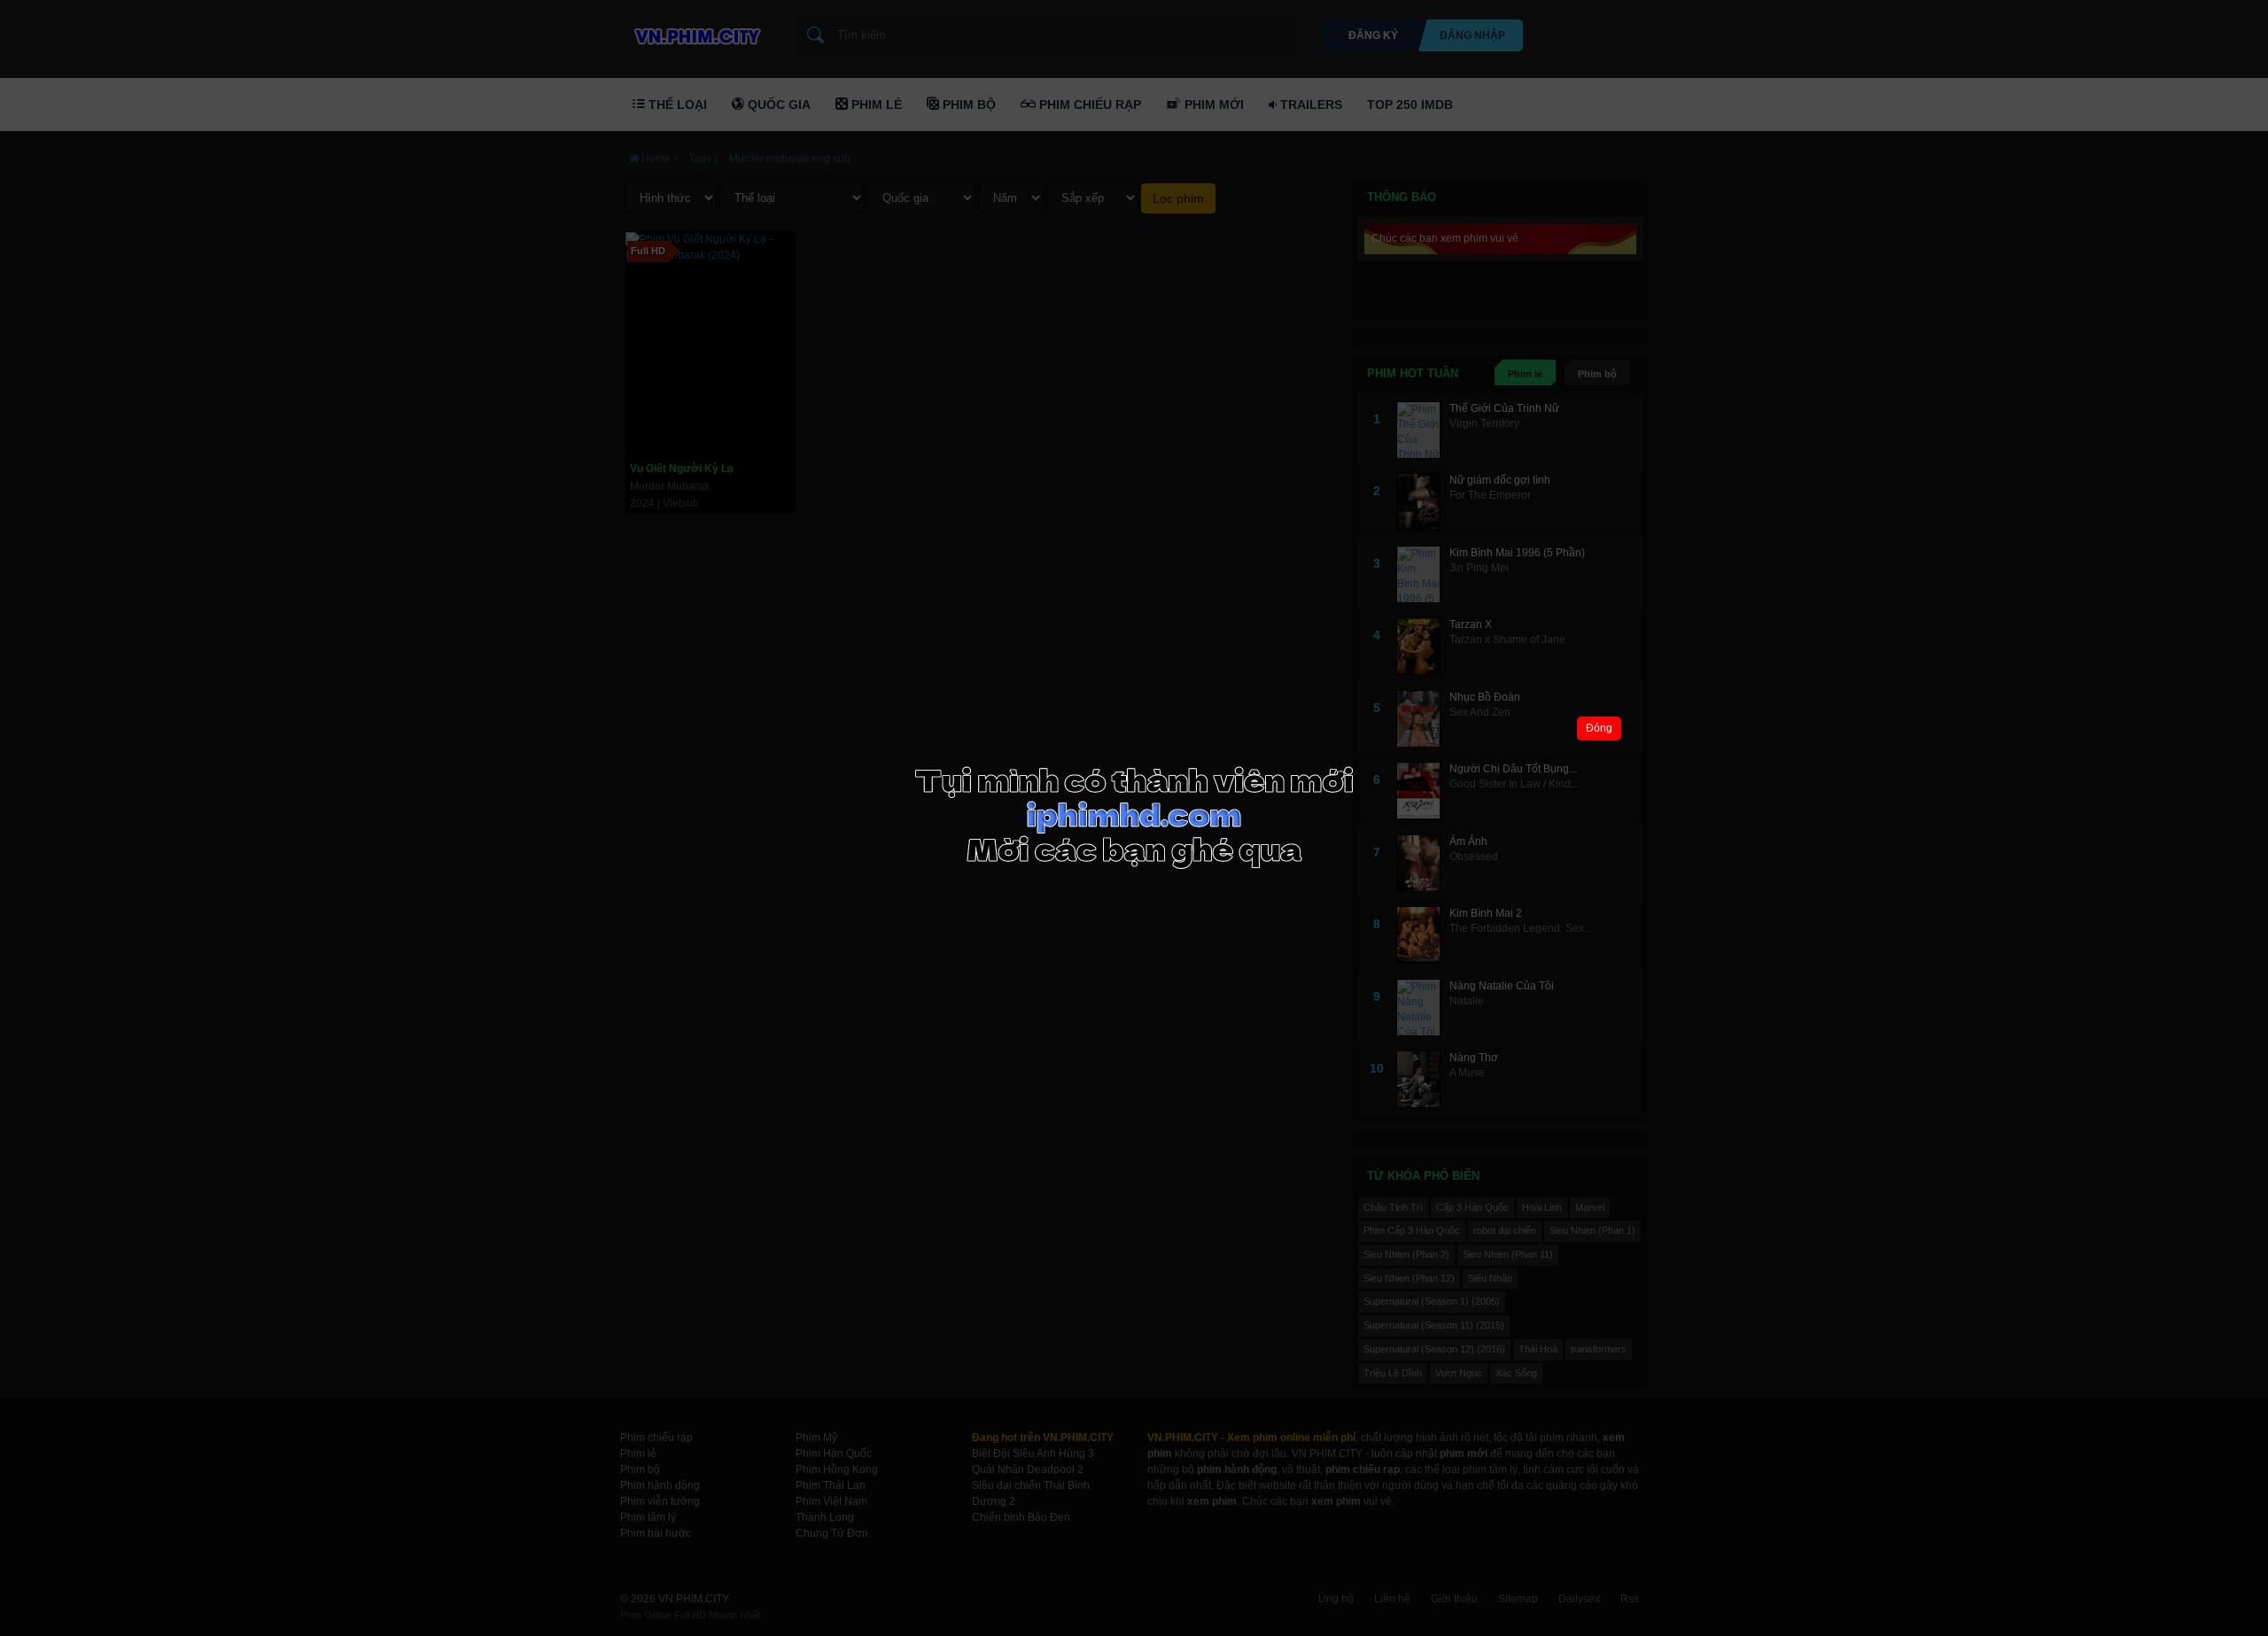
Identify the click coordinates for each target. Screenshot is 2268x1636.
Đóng (1599, 728)
